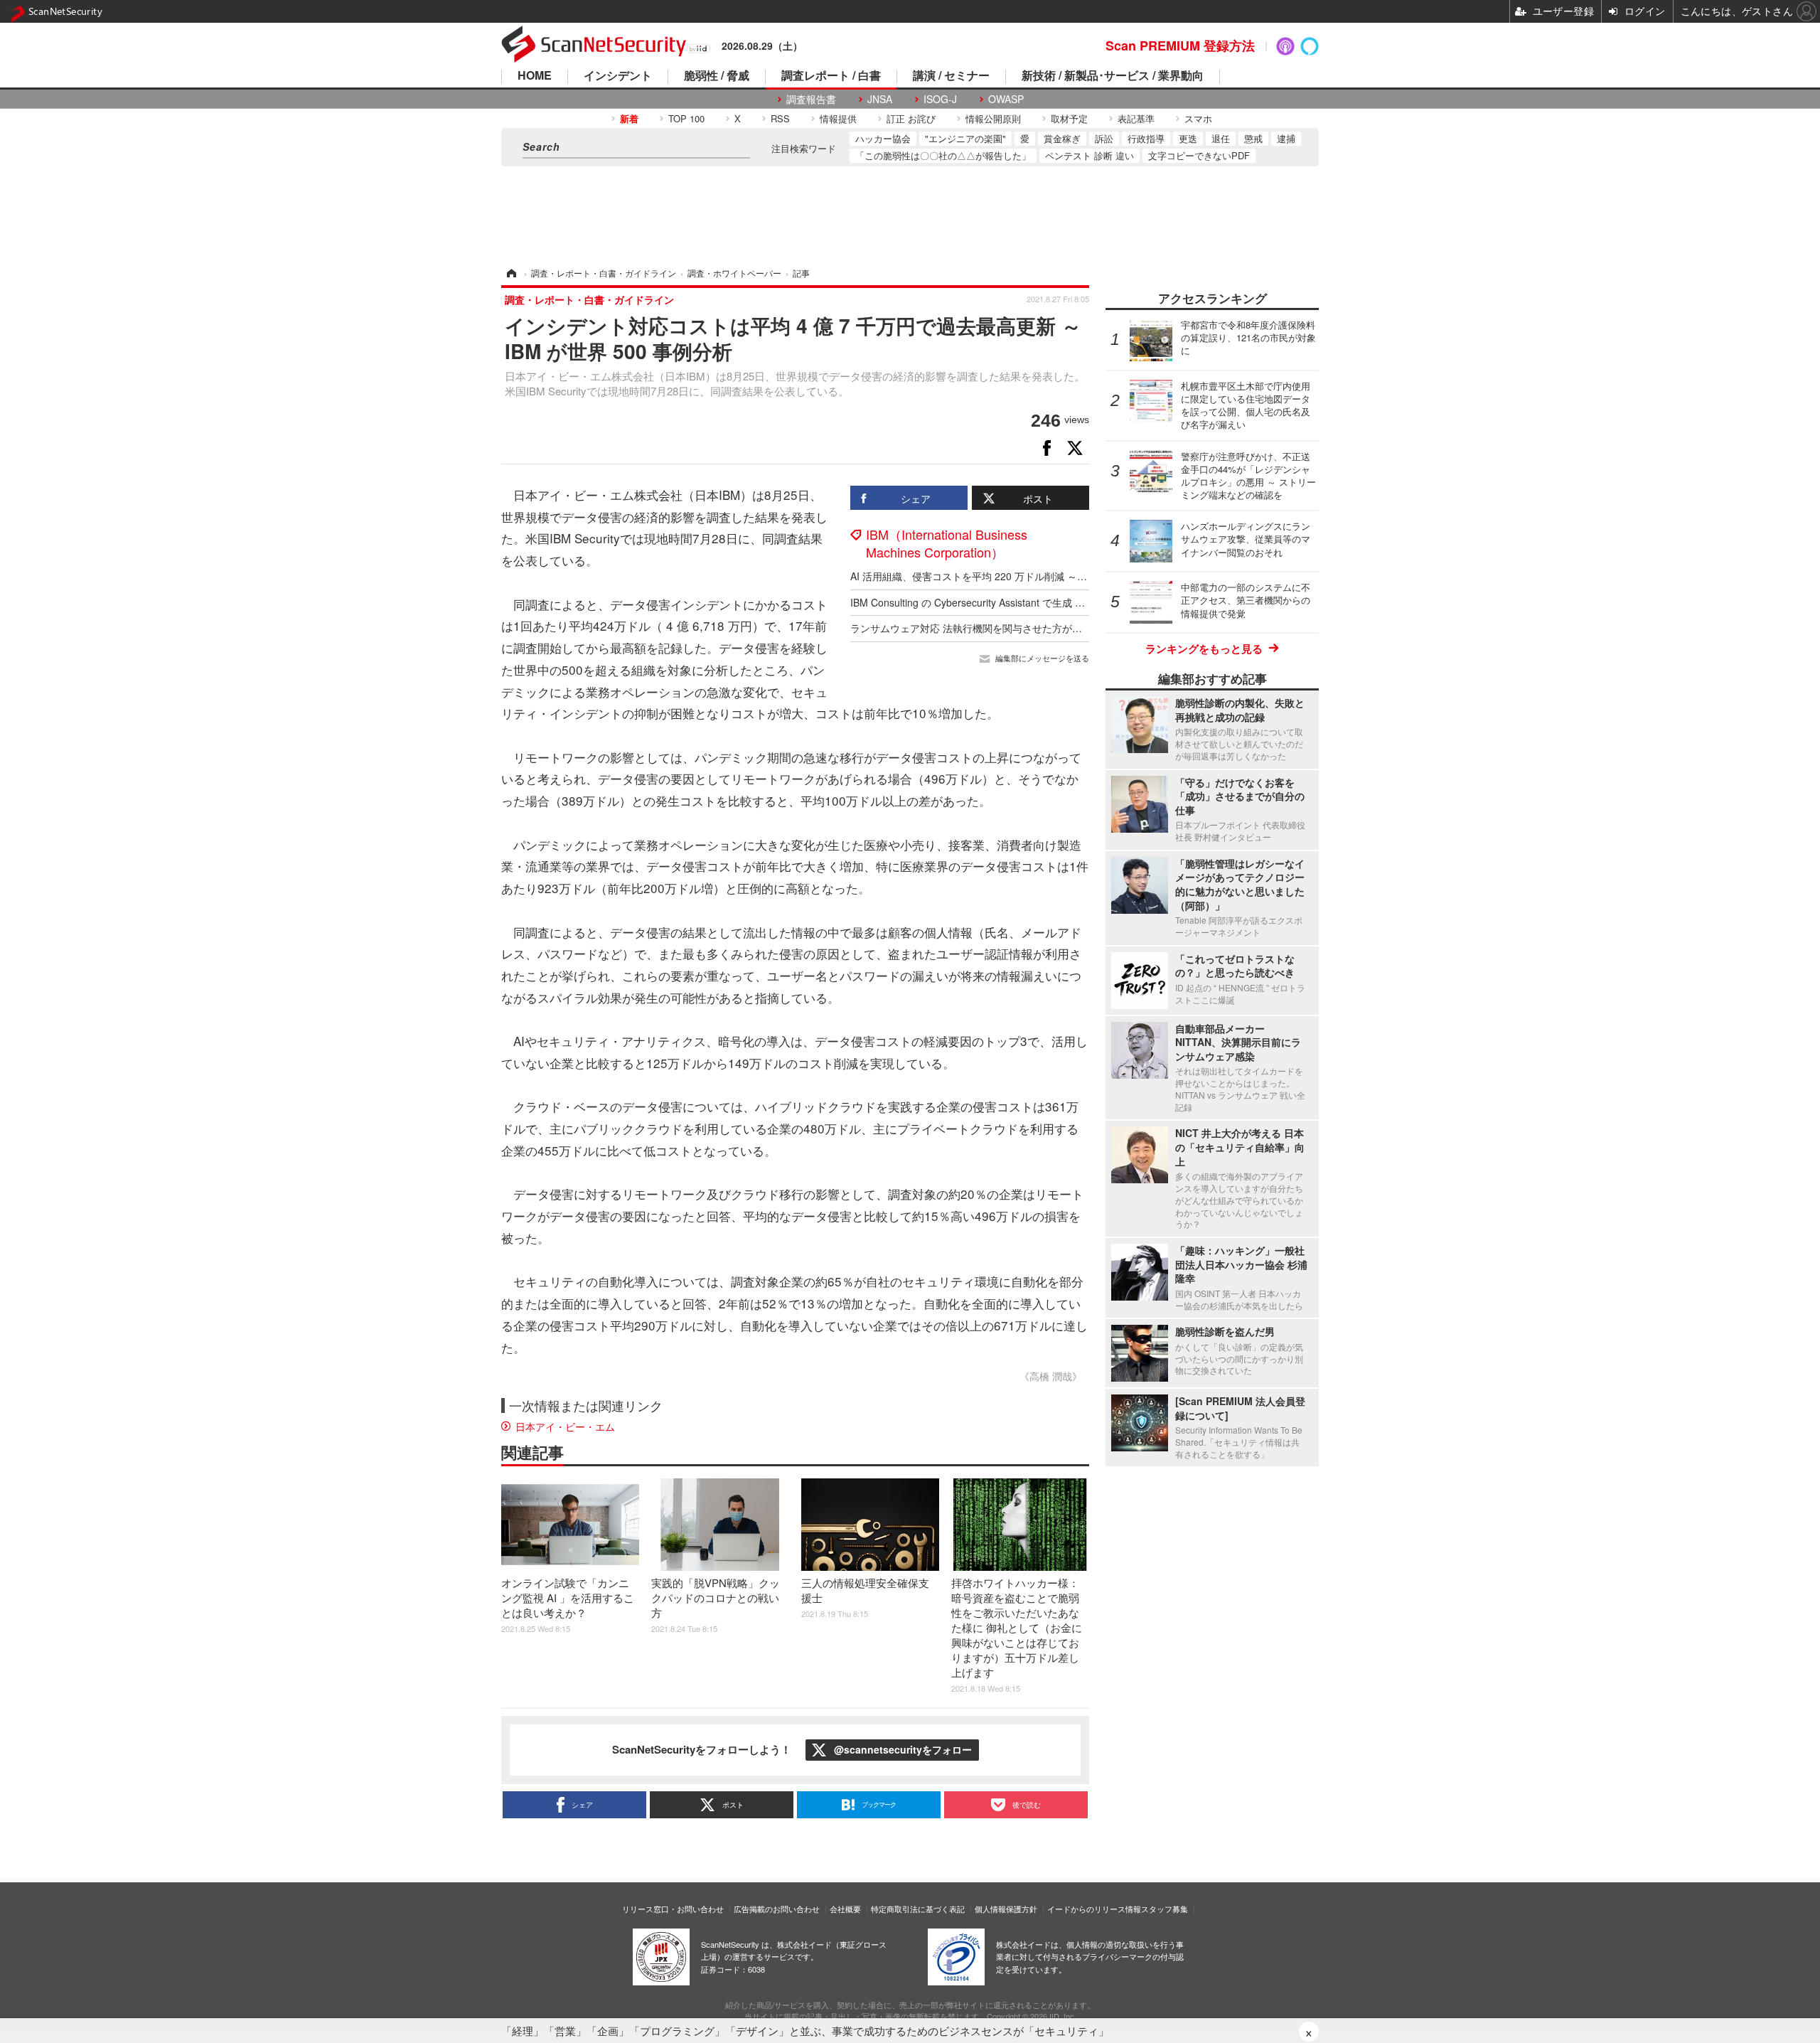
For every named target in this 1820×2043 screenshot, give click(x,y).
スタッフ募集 (1165, 1909)
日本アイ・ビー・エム (565, 1426)
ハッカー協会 (883, 138)
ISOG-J (940, 99)
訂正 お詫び (911, 118)
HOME (535, 76)
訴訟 (1104, 138)
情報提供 (838, 118)
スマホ (1198, 118)
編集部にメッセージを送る (1042, 658)
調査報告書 (811, 99)
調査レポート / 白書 (831, 76)
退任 (1221, 138)
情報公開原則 (993, 118)
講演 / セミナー (951, 76)
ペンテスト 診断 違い (1090, 155)
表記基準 (1136, 118)
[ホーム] (510, 273)
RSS (780, 118)
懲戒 (1253, 138)
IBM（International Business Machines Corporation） (947, 543)
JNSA (880, 99)
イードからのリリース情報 (1094, 1909)
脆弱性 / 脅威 (717, 76)
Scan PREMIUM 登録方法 (1180, 46)
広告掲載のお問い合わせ (777, 1909)
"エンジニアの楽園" (965, 138)
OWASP (1006, 99)
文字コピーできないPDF (1199, 155)
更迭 (1188, 138)
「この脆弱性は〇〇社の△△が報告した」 (943, 155)
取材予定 (1069, 118)
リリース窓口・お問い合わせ (673, 1909)
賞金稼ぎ (1062, 138)
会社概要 (845, 1909)
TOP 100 (686, 118)
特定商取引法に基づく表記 (918, 1909)
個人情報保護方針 (1006, 1909)
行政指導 (1146, 138)
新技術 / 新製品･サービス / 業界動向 (1113, 76)
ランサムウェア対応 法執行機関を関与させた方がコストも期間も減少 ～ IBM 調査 (1034, 628)
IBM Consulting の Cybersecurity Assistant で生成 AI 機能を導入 (994, 602)
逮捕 (1286, 138)
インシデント (618, 76)
